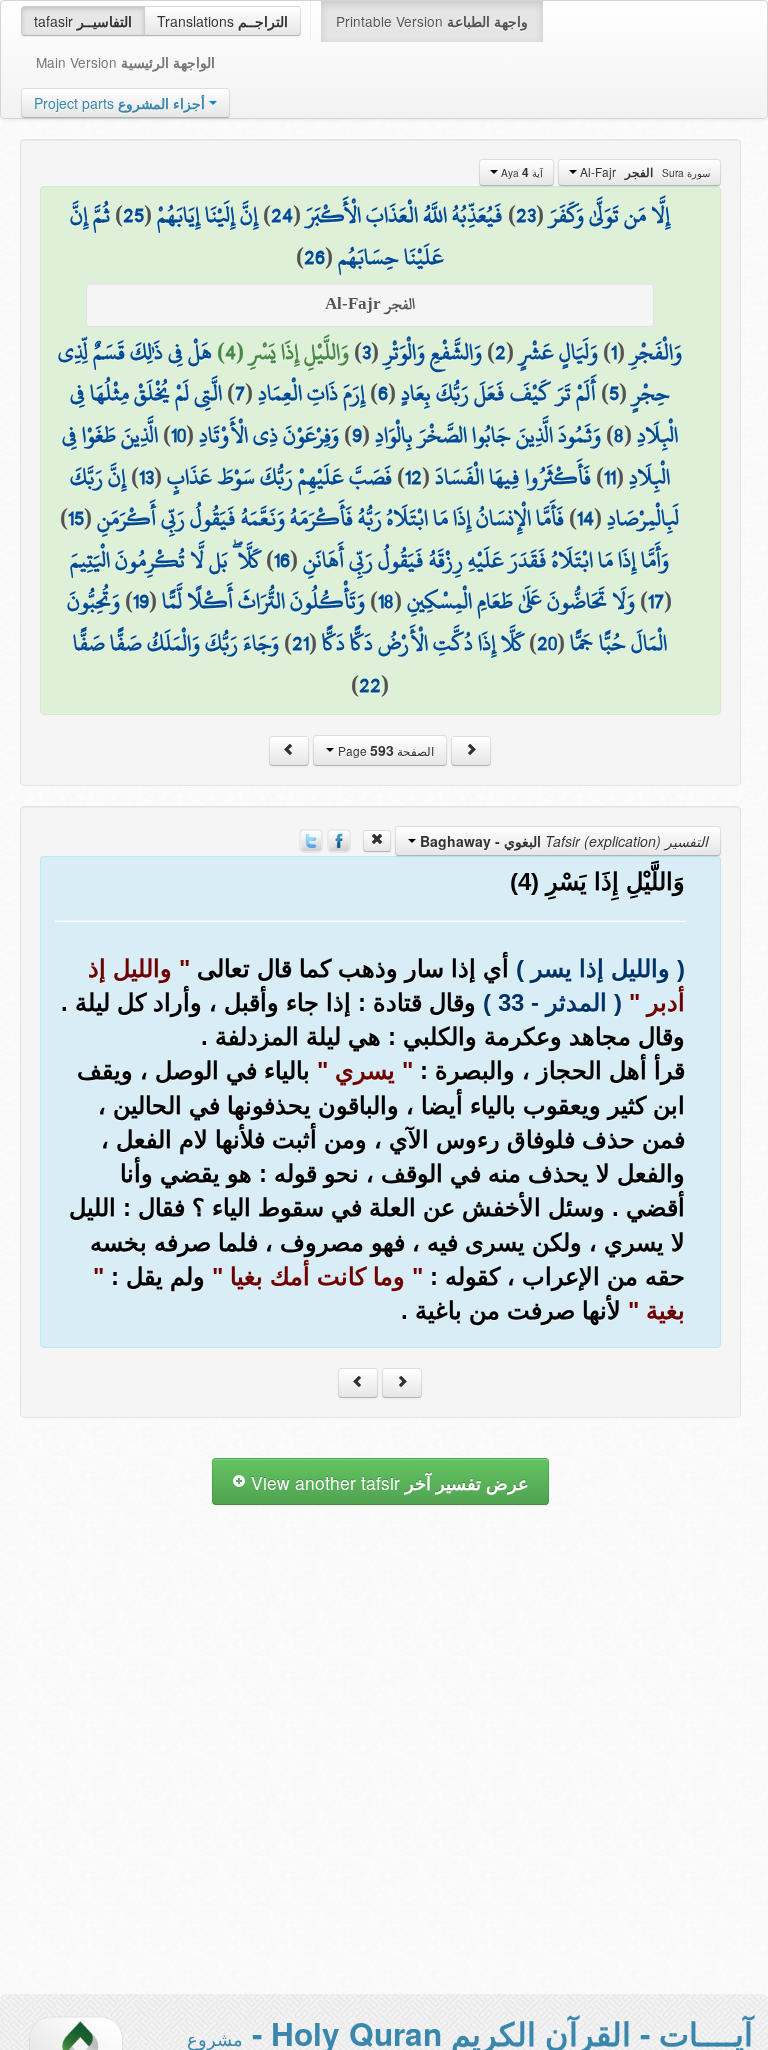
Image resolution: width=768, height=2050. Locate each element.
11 (610, 477)
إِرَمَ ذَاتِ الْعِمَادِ (311, 393)
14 (585, 518)
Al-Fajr (643, 172)
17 (656, 601)
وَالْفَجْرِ (656, 352)
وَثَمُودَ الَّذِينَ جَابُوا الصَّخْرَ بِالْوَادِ (488, 435)
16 (282, 560)
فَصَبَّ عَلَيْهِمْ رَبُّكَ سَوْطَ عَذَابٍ (279, 477)
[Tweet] (311, 839)
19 (141, 601)
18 (386, 601)
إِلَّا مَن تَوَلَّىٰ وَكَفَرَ (609, 215)
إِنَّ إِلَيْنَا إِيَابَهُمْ (207, 215)
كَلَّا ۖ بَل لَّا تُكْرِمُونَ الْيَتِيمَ (165, 560)
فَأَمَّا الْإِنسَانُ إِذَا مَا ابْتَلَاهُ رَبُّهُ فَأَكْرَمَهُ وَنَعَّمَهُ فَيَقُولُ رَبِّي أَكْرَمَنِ (330, 518)
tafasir (83, 21)
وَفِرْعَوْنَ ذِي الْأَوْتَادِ (269, 435)
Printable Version (432, 21)
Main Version (125, 62)
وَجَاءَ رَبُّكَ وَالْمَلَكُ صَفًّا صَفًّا (176, 643)
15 (76, 518)
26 (314, 257)
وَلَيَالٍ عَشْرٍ (558, 352)
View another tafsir (387, 1482)
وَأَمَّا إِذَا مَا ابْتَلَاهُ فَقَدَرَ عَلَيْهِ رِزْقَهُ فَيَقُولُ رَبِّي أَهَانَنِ (486, 560)
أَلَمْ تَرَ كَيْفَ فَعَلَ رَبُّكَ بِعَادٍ (498, 393)
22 (370, 685)
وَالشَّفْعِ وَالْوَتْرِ (433, 352)
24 (282, 215)
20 (547, 643)
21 (300, 643)
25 (133, 215)
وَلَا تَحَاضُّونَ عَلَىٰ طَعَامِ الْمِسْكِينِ (521, 601)
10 (178, 435)
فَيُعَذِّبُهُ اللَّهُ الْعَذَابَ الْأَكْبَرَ (404, 215)
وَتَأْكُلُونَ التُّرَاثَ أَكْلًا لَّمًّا (263, 601)
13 (146, 477)
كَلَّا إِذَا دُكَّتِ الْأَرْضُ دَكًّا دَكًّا (423, 643)
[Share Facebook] (339, 839)
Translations (222, 21)
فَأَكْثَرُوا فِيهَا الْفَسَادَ (513, 477)
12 (413, 477)
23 (526, 215)
